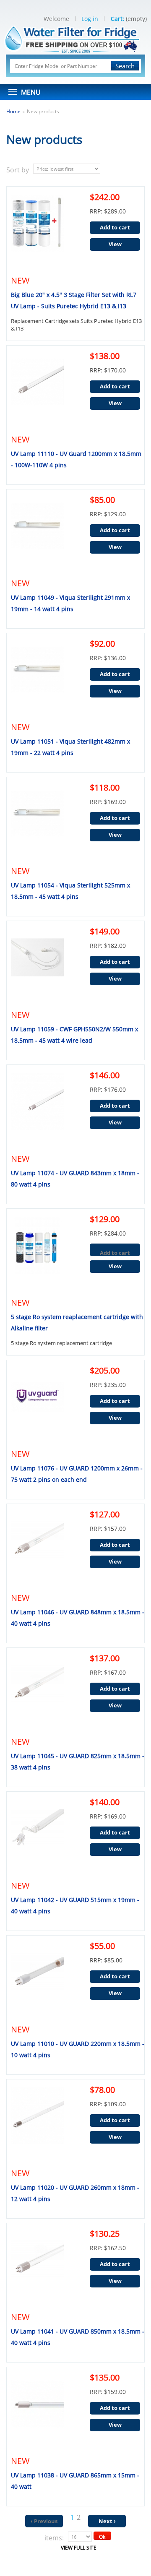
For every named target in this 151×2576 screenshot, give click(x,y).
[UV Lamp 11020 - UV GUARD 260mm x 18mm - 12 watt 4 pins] (35, 2125)
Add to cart (115, 227)
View (115, 244)
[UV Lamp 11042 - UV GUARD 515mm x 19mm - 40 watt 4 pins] (35, 1837)
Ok (102, 2537)
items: (54, 2538)
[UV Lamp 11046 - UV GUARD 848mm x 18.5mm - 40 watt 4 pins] (35, 1550)
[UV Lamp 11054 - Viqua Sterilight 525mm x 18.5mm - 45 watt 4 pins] (35, 823)
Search (125, 66)
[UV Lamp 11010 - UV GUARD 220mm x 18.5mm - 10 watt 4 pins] (35, 1981)
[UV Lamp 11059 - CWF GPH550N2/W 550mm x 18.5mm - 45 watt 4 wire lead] (35, 967)
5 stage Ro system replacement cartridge (61, 1343)
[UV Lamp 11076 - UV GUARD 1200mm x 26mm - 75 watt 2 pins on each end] (35, 1406)
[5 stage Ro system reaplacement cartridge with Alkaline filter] (35, 1254)
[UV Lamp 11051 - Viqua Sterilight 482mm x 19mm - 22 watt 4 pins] (35, 679)
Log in (90, 19)
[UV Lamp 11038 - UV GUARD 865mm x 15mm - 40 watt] (35, 2413)
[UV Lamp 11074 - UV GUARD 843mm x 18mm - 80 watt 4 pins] (35, 1111)
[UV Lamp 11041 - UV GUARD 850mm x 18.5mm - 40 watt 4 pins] (35, 2269)
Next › (107, 2521)
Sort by (18, 170)
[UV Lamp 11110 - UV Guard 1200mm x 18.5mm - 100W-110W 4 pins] (35, 391)
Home (13, 111)
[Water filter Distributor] (75, 38)
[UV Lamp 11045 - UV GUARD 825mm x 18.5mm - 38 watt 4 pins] (35, 1694)
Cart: (117, 19)
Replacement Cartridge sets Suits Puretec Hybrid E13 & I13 (76, 325)
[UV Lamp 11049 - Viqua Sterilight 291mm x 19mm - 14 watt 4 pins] (35, 535)
